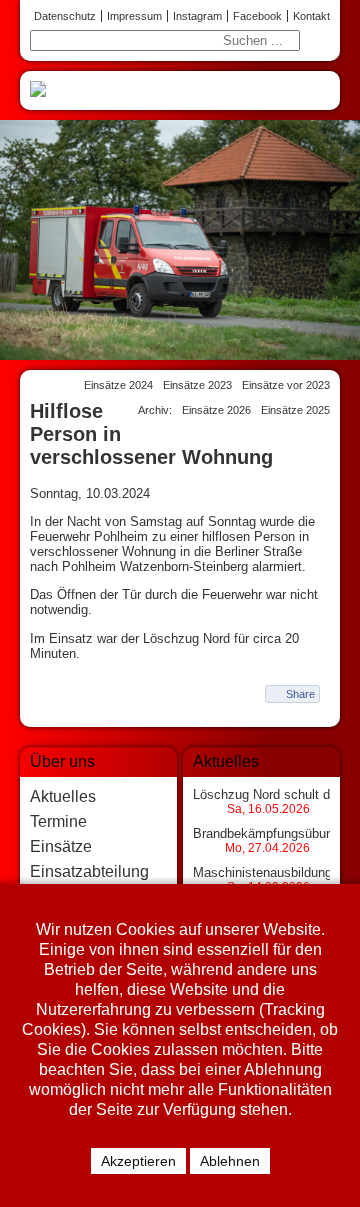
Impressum (134, 16)
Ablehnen (230, 1161)
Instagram (197, 16)
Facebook (257, 16)
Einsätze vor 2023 (286, 385)
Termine (58, 821)
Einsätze (61, 846)
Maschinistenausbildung (262, 872)
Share (300, 694)
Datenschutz (65, 16)
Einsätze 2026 (216, 410)
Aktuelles (63, 796)
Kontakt (311, 16)
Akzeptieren (138, 1161)
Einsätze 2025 (295, 410)
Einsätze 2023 (197, 385)
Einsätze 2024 (118, 385)
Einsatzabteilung (89, 871)
